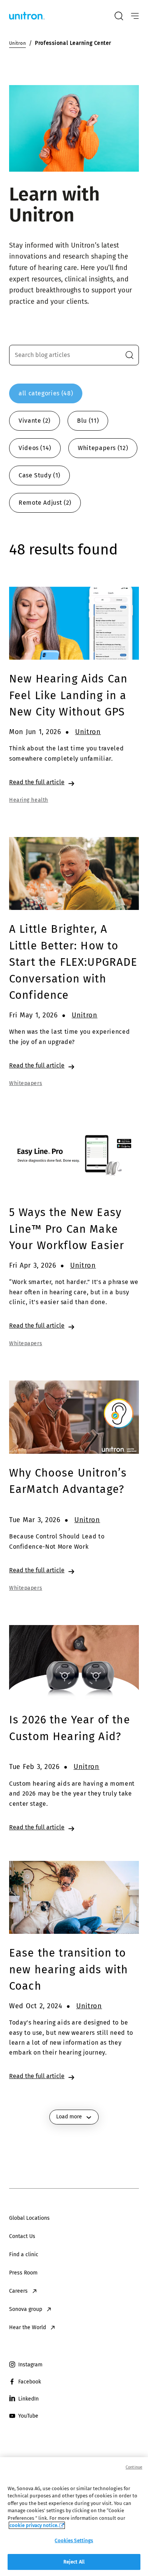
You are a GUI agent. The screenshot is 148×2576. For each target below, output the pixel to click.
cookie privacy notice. (34, 2525)
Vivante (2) (35, 421)
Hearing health (29, 800)
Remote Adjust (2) (45, 503)
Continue (134, 2467)
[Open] (135, 16)
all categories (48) (46, 393)
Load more (69, 2117)
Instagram (30, 2365)
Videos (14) (35, 448)
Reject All (74, 2562)
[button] (129, 355)
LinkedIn (28, 2399)
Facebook (30, 2382)
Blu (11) (88, 421)
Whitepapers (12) (103, 448)
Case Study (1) (39, 475)
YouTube (28, 2416)
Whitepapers (26, 1083)
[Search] (119, 16)
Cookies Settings (74, 2540)
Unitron (88, 732)
